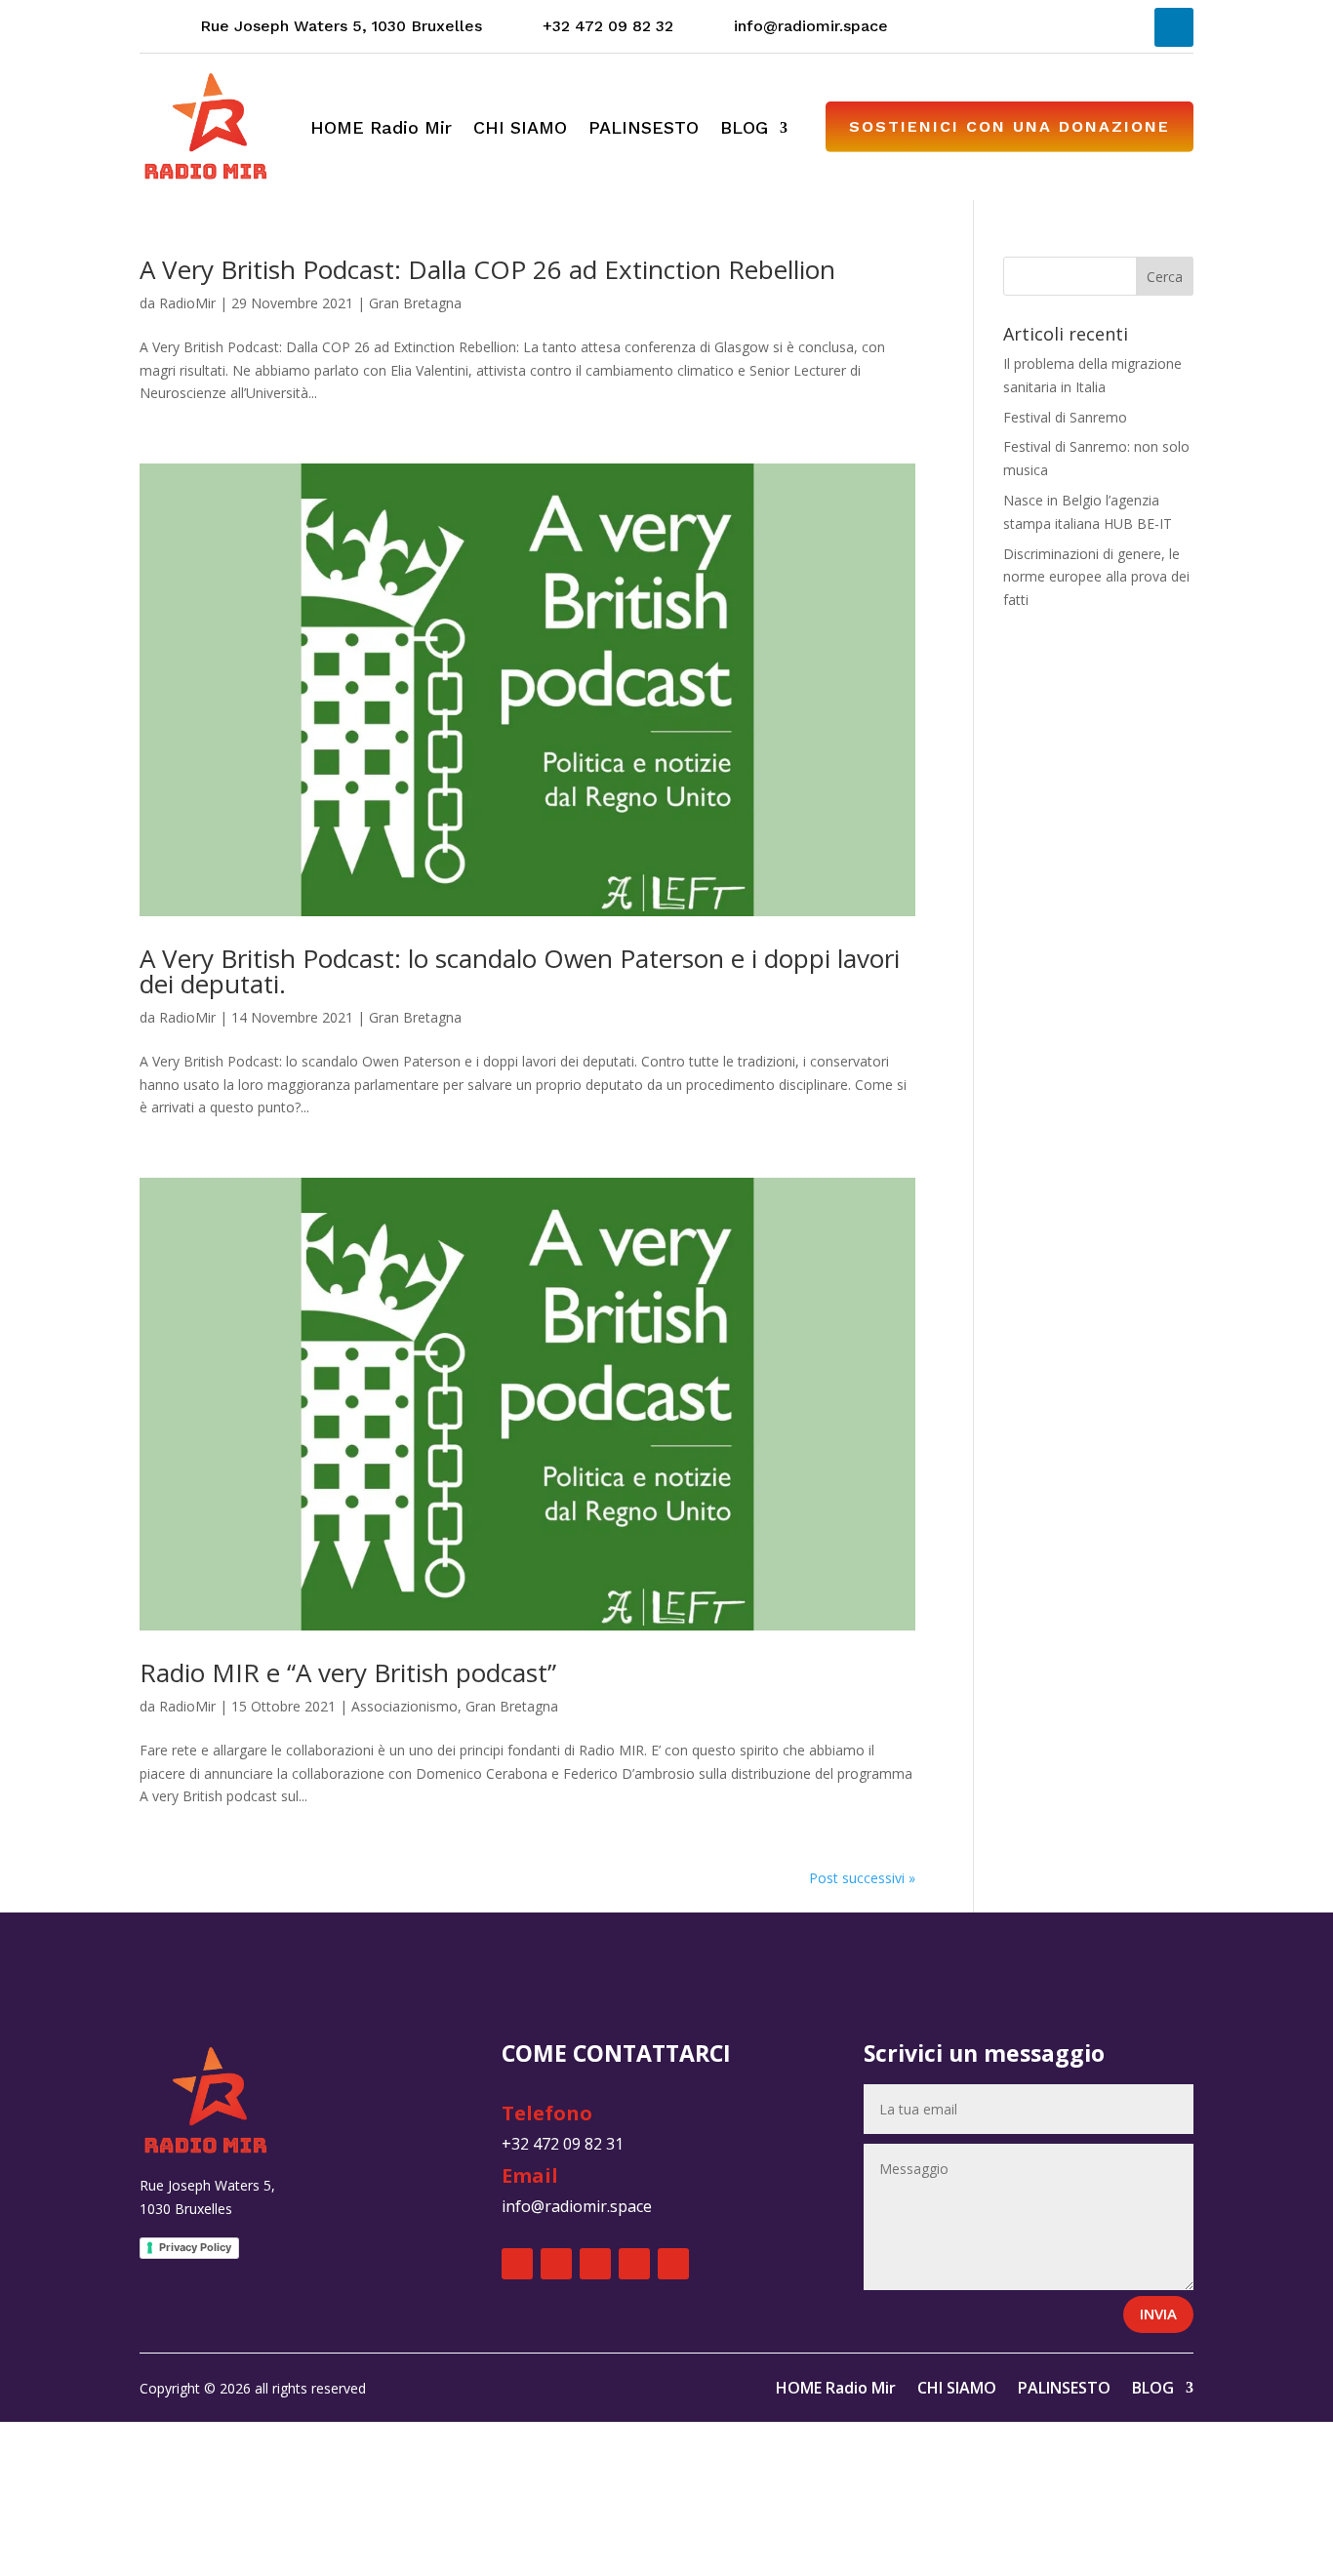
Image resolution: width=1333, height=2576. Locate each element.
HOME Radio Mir (381, 129)
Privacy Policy (195, 2247)
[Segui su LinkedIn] (1174, 27)
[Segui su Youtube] (1080, 27)
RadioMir (187, 303)
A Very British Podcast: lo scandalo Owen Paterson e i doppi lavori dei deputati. (520, 971)
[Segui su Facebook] (940, 27)
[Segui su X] (987, 27)
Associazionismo (404, 1706)
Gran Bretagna (415, 303)
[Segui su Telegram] (1127, 27)
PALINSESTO (644, 129)
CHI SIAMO (520, 129)
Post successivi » (862, 1878)
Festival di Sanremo (1065, 417)
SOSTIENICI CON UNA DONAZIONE (1010, 126)
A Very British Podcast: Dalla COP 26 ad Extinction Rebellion (487, 269)
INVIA (1158, 2314)
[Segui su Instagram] (1033, 27)
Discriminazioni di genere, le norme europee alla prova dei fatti (1096, 577)
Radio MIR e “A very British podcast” (348, 1672)
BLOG (744, 129)
